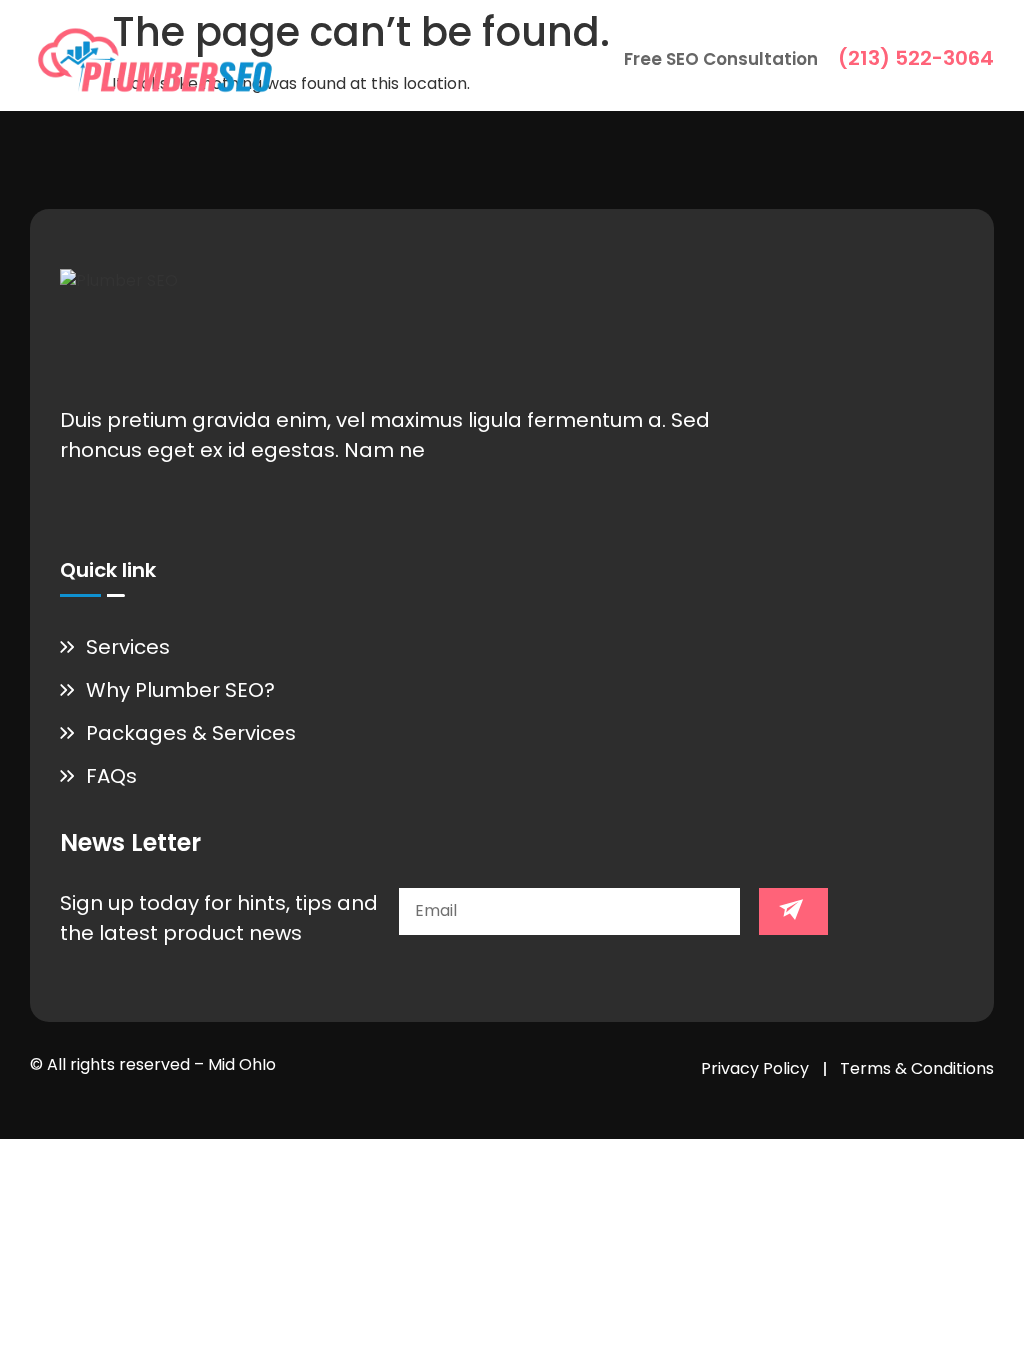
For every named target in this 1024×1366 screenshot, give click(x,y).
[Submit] (793, 911)
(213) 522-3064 (916, 58)
